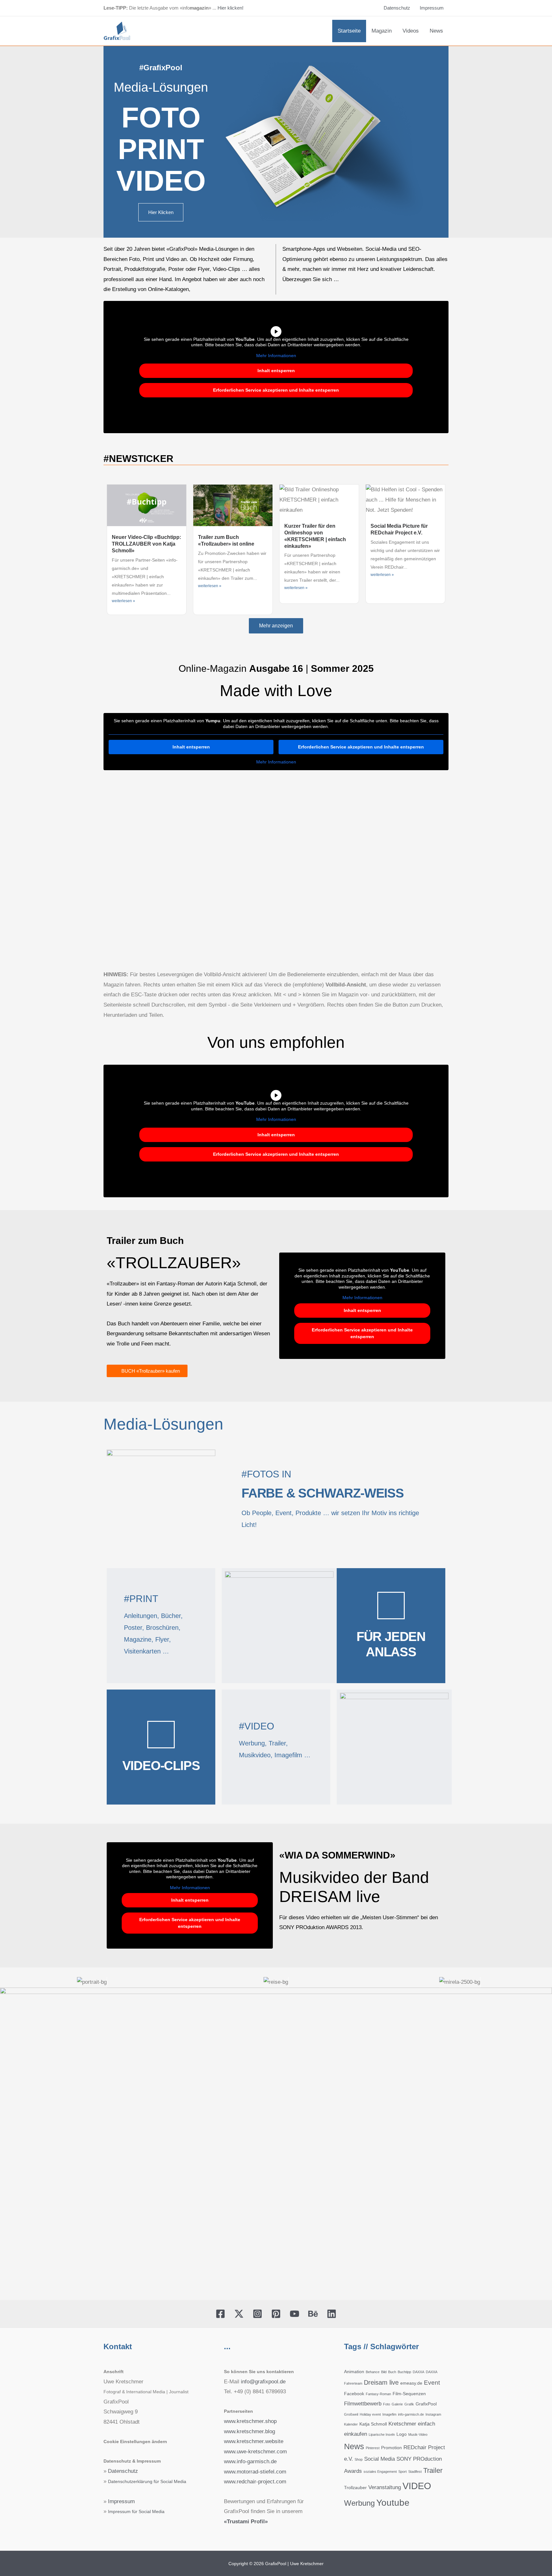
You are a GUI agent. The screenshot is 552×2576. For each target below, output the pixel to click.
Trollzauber (355, 2488)
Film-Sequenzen (409, 2394)
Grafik (409, 2404)
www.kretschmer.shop (250, 2421)
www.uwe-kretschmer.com (255, 2452)
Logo (402, 2434)
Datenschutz (397, 8)
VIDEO (417, 2486)
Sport (402, 2472)
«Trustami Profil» (246, 2522)
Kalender (351, 2424)
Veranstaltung (385, 2487)
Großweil (351, 2414)
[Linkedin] (439, 190)
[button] (6, 1982)
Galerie (397, 2404)
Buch (392, 2372)
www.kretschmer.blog (249, 2431)
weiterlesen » (123, 601)
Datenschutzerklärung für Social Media (147, 2482)
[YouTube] (295, 2314)
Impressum (432, 8)
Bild (384, 2372)
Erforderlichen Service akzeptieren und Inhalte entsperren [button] (276, 390)
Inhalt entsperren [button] (276, 371)
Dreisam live (381, 2382)
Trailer (433, 2470)
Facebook (354, 2394)
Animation (354, 2372)
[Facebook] (220, 2314)
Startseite (349, 31)
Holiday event (370, 2414)
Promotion (391, 2448)
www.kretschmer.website (254, 2441)
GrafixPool (426, 2404)
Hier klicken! (230, 8)
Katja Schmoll (373, 2424)
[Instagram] (439, 126)
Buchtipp (404, 2372)
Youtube (393, 2503)
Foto (387, 2404)
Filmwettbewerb (363, 2404)
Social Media (379, 2459)
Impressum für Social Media (136, 2512)
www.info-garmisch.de (250, 2461)
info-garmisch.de (411, 2414)
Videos (411, 31)
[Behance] (439, 174)
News (436, 31)
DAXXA (418, 2372)
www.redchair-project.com (255, 2482)
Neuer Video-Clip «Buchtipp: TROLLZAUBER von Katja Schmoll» (146, 544)
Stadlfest (415, 2472)
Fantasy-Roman (378, 2394)
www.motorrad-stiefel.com (255, 2472)
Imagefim (389, 2414)
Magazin (382, 31)
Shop (359, 2459)
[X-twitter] (439, 110)
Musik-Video (418, 2434)
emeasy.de (411, 2383)
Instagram (433, 2414)
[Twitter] (239, 2314)
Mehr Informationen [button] (276, 356)
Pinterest (373, 2448)
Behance (373, 2372)
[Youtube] (439, 158)
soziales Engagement (380, 2472)
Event (432, 2383)
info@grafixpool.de (263, 2382)
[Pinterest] (439, 142)
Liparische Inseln (382, 2434)
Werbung (359, 2503)
